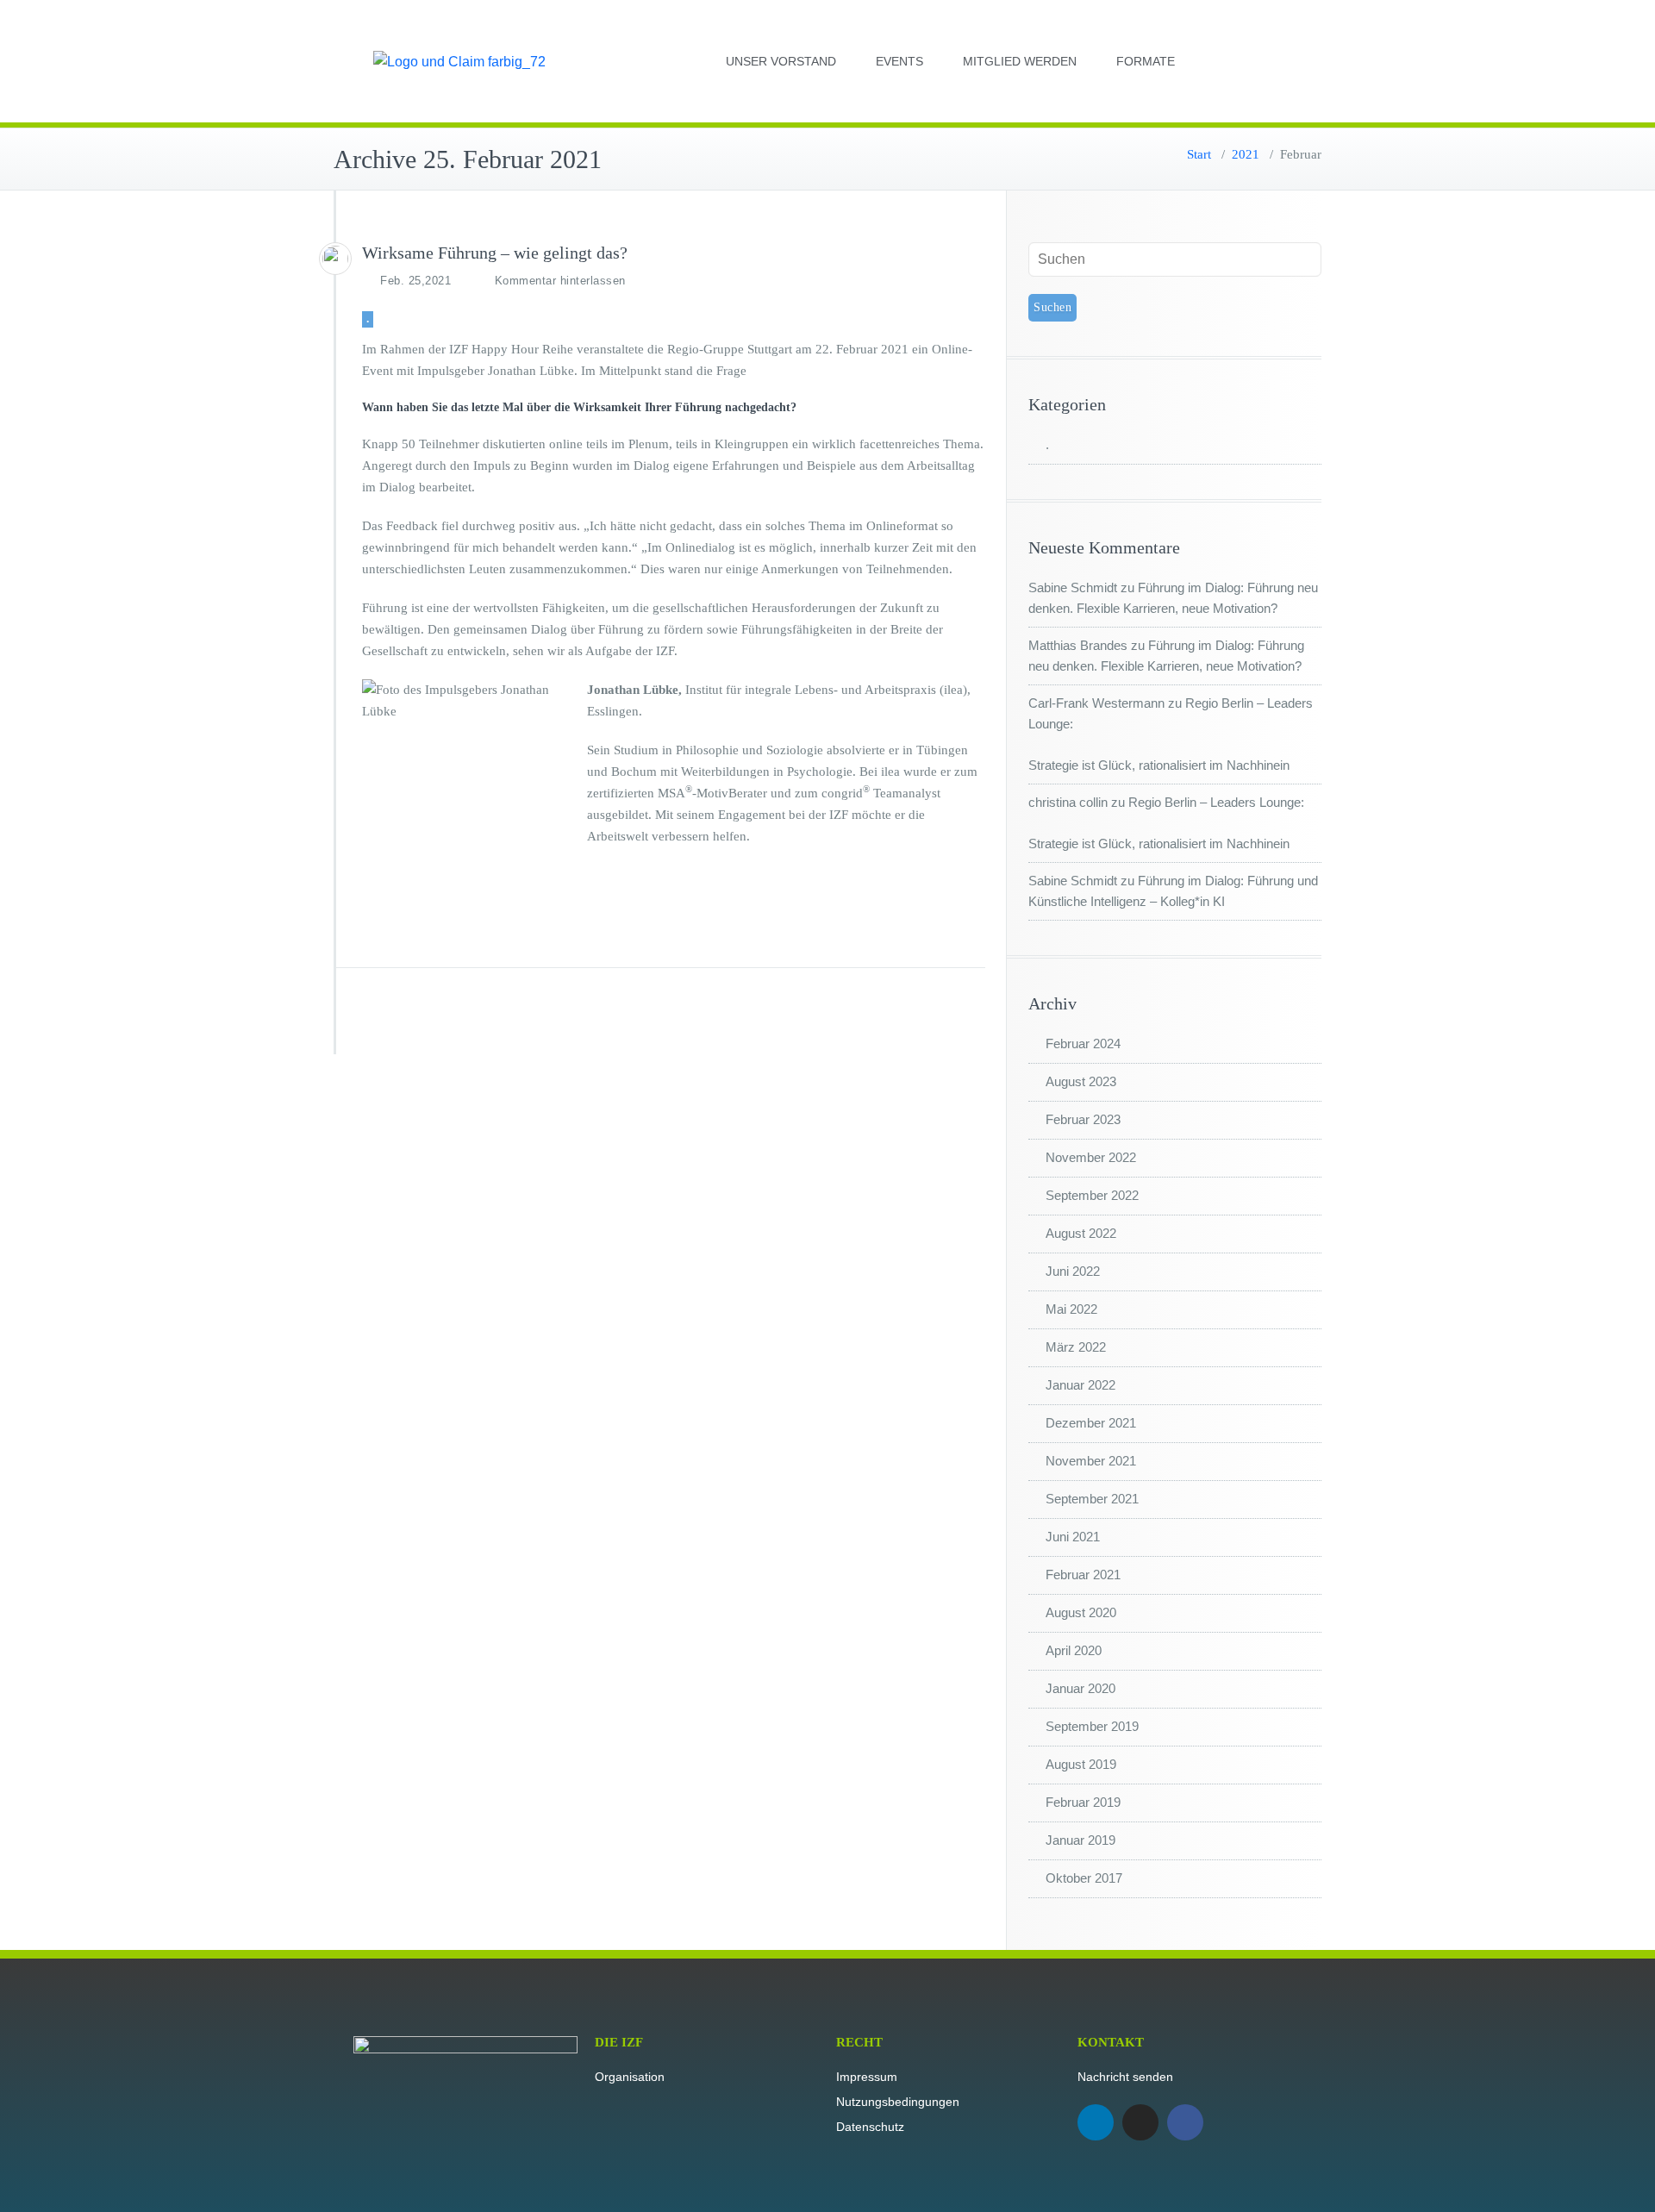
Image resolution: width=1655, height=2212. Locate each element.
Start (1199, 154)
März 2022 (1076, 1347)
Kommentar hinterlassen (560, 281)
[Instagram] (1140, 2122)
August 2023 (1081, 1081)
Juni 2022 (1073, 1271)
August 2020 (1081, 1612)
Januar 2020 (1080, 1688)
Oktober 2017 (1084, 1878)
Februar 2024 (1083, 1044)
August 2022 (1081, 1233)
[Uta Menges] (335, 259)
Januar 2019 (1080, 1840)
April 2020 (1074, 1650)
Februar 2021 (1083, 1575)
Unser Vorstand (781, 61)
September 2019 (1092, 1726)
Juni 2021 (1073, 1537)
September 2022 (1092, 1195)
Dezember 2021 (1091, 1423)
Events (899, 61)
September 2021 (1092, 1499)
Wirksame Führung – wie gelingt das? (495, 253)
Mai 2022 (1071, 1309)
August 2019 (1081, 1764)
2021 (1246, 154)
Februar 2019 (1083, 1802)
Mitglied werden (1020, 61)
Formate (1146, 61)
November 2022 (1091, 1157)
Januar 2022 (1080, 1385)
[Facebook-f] (1185, 2122)
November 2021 (1091, 1461)
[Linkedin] (1096, 2122)
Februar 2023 (1083, 1119)
